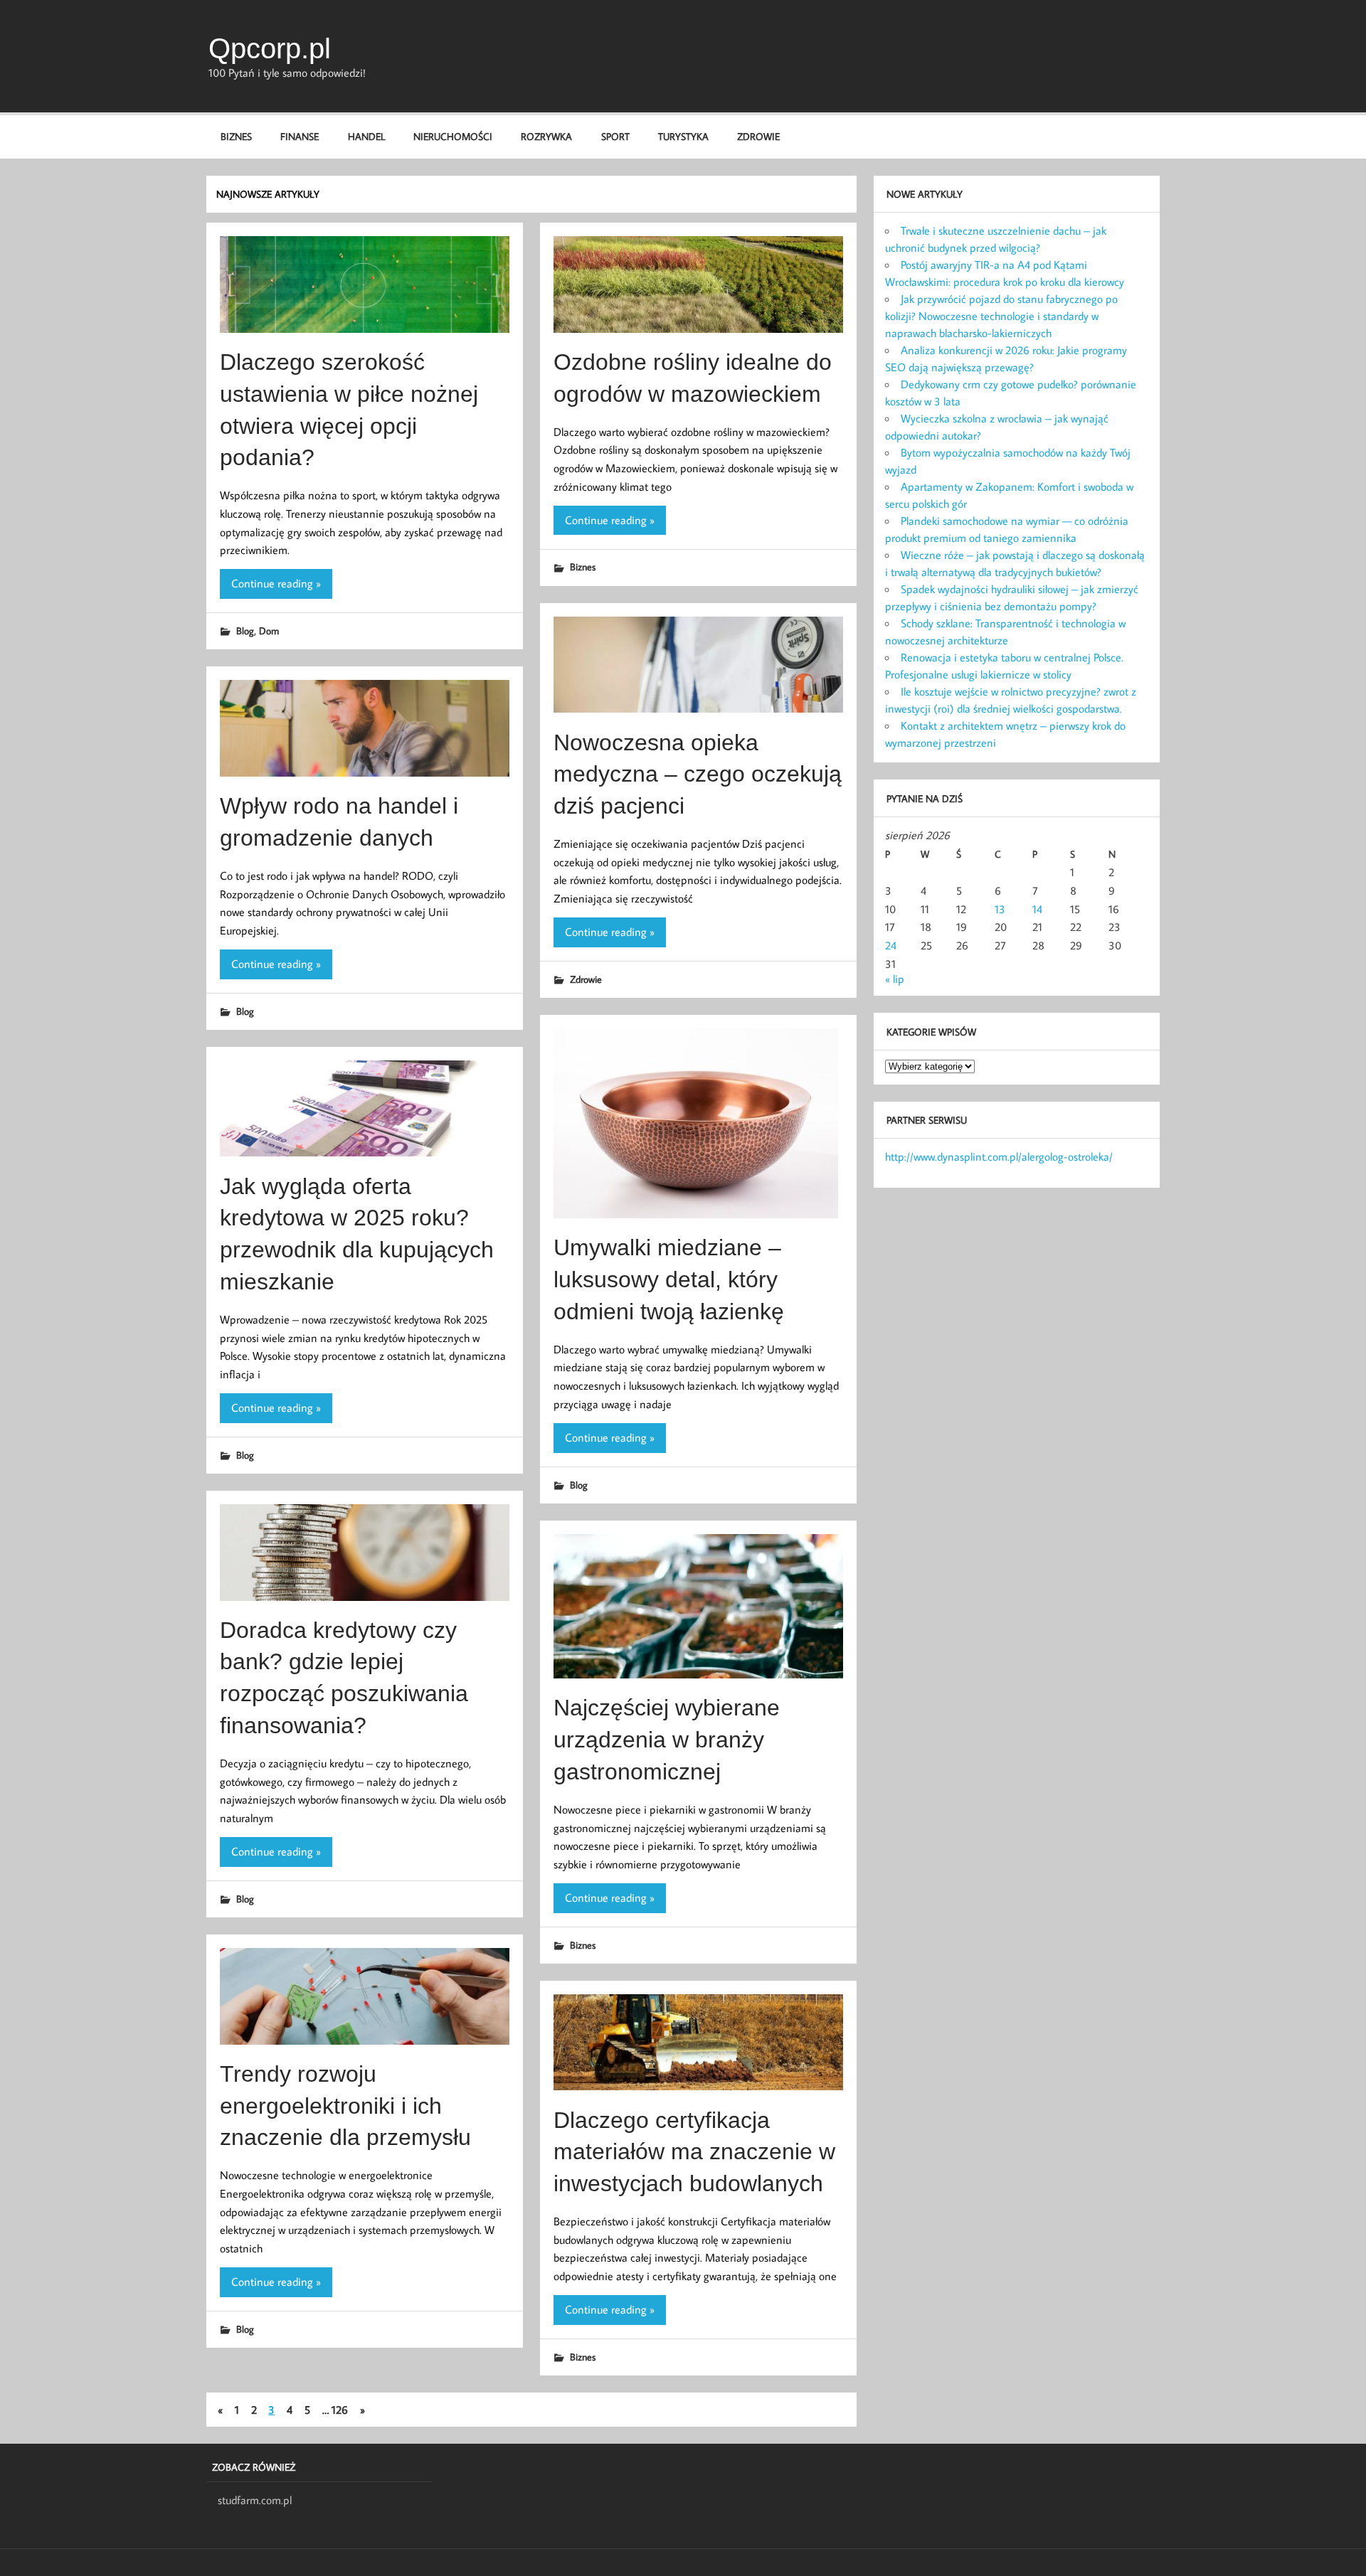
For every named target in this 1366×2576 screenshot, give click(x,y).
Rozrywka (546, 136)
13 (1000, 909)
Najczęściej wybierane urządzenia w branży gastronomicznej (667, 1740)
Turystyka (683, 136)
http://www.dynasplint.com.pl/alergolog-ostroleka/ (999, 1156)
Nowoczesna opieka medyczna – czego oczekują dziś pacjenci (698, 775)
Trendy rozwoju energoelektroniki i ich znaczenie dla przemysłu (345, 2106)
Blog (245, 630)
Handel (366, 136)
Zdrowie (758, 136)
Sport (615, 136)
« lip (895, 979)
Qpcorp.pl (270, 48)
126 (340, 2410)
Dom (269, 630)
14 (1037, 909)
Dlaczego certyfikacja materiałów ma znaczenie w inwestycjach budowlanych (694, 2152)
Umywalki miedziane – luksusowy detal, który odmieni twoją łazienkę (669, 1279)
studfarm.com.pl (255, 2500)
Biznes (236, 136)
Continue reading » (276, 583)
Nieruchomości (453, 136)
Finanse (300, 136)
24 (891, 945)
